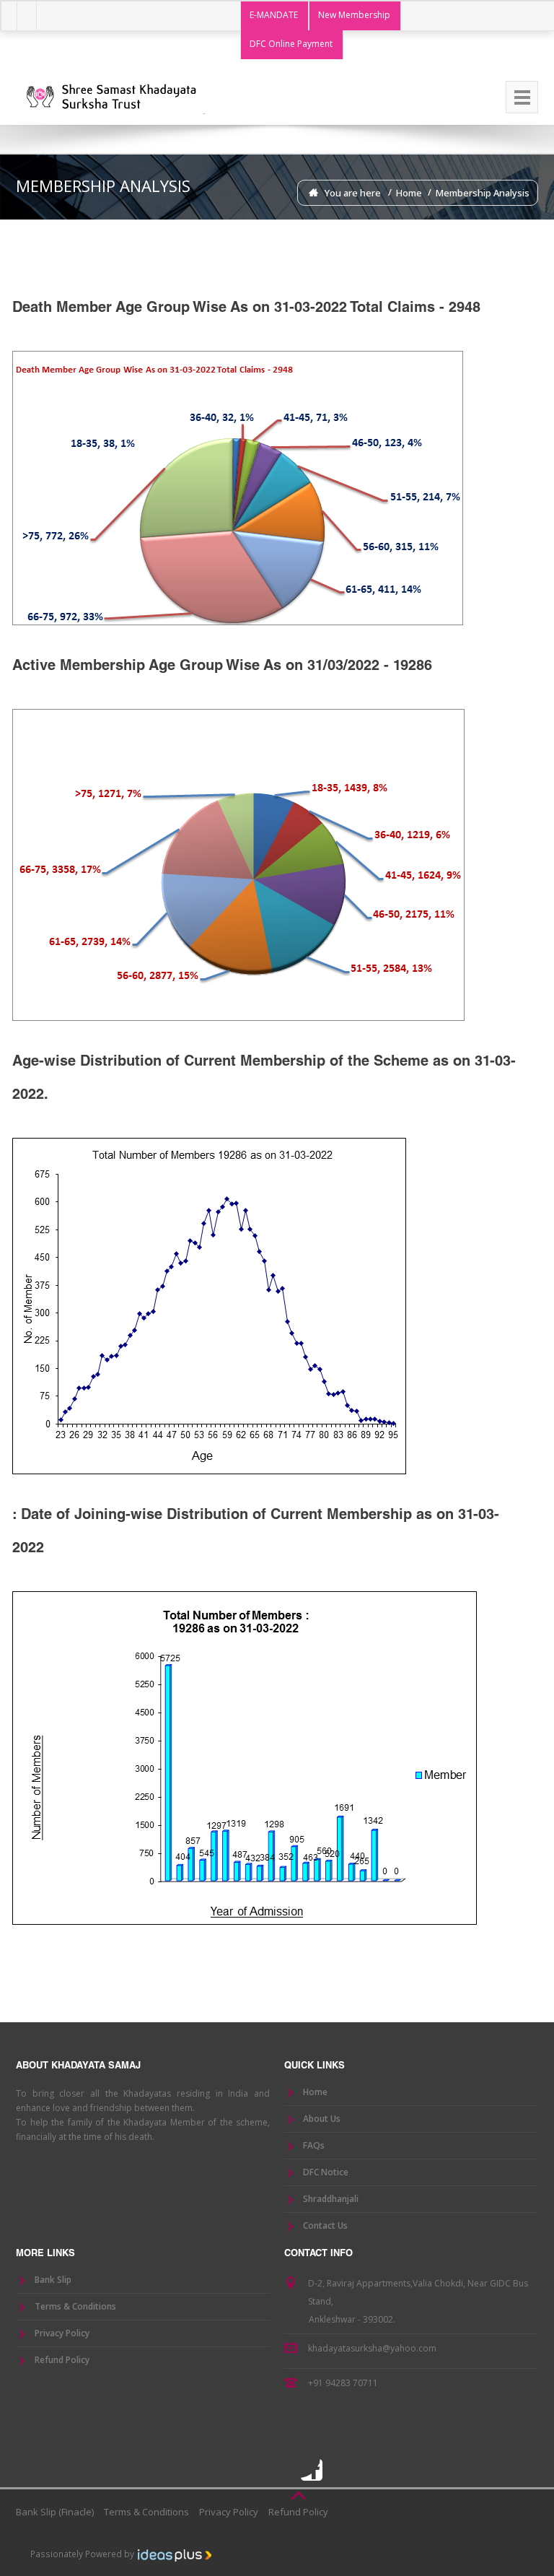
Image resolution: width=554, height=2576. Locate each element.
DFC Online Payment (291, 44)
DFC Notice (326, 2172)
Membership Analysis (483, 193)
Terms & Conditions (75, 2306)
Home (409, 193)
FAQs (314, 2145)
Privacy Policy (62, 2333)
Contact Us (325, 2225)
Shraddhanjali (331, 2199)
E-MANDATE (274, 15)
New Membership (354, 15)
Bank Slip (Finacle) (55, 2512)
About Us (322, 2119)
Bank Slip (53, 2280)
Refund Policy (62, 2360)
